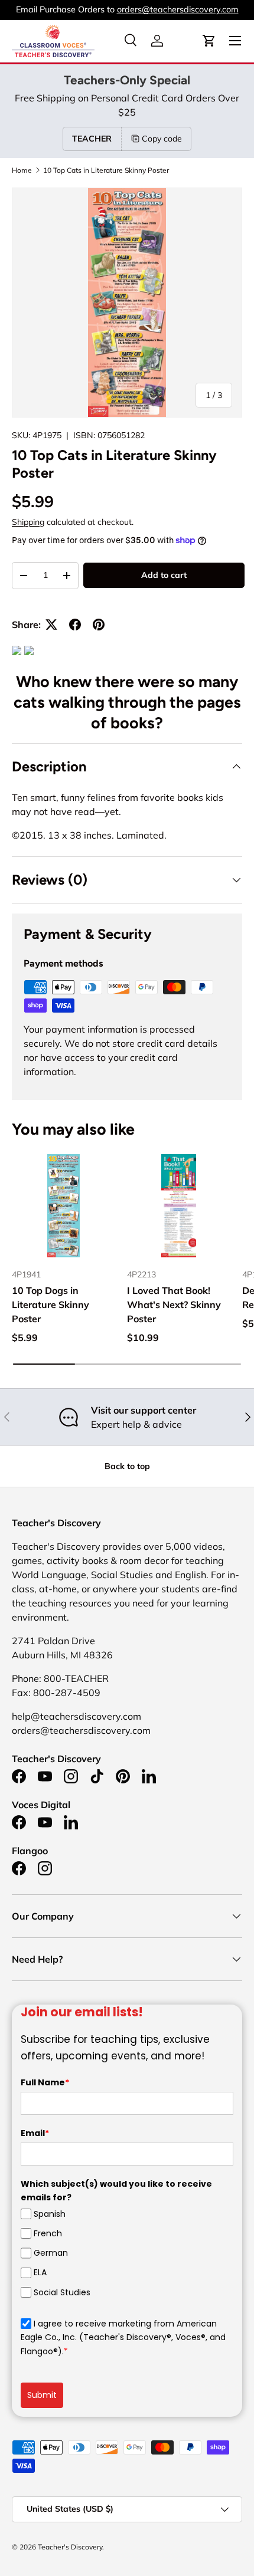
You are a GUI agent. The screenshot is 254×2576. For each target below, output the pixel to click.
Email (35, 2133)
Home (22, 170)
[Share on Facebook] (75, 625)
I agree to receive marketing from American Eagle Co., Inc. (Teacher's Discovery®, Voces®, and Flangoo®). (123, 2337)
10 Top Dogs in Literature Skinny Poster (51, 1305)
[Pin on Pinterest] (99, 625)
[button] (209, 41)
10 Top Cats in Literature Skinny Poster (106, 170)
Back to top (127, 1466)
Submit (42, 2395)
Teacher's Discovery (70, 2547)
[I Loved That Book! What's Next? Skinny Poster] (179, 1206)
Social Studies (62, 2292)
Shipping (28, 522)
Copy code (162, 139)
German (51, 2253)
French (48, 2233)
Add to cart (164, 575)
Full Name (45, 2082)
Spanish (50, 2214)
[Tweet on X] (51, 625)
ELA (40, 2272)
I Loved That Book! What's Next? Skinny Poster (174, 1305)
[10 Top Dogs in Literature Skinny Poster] (63, 1206)
